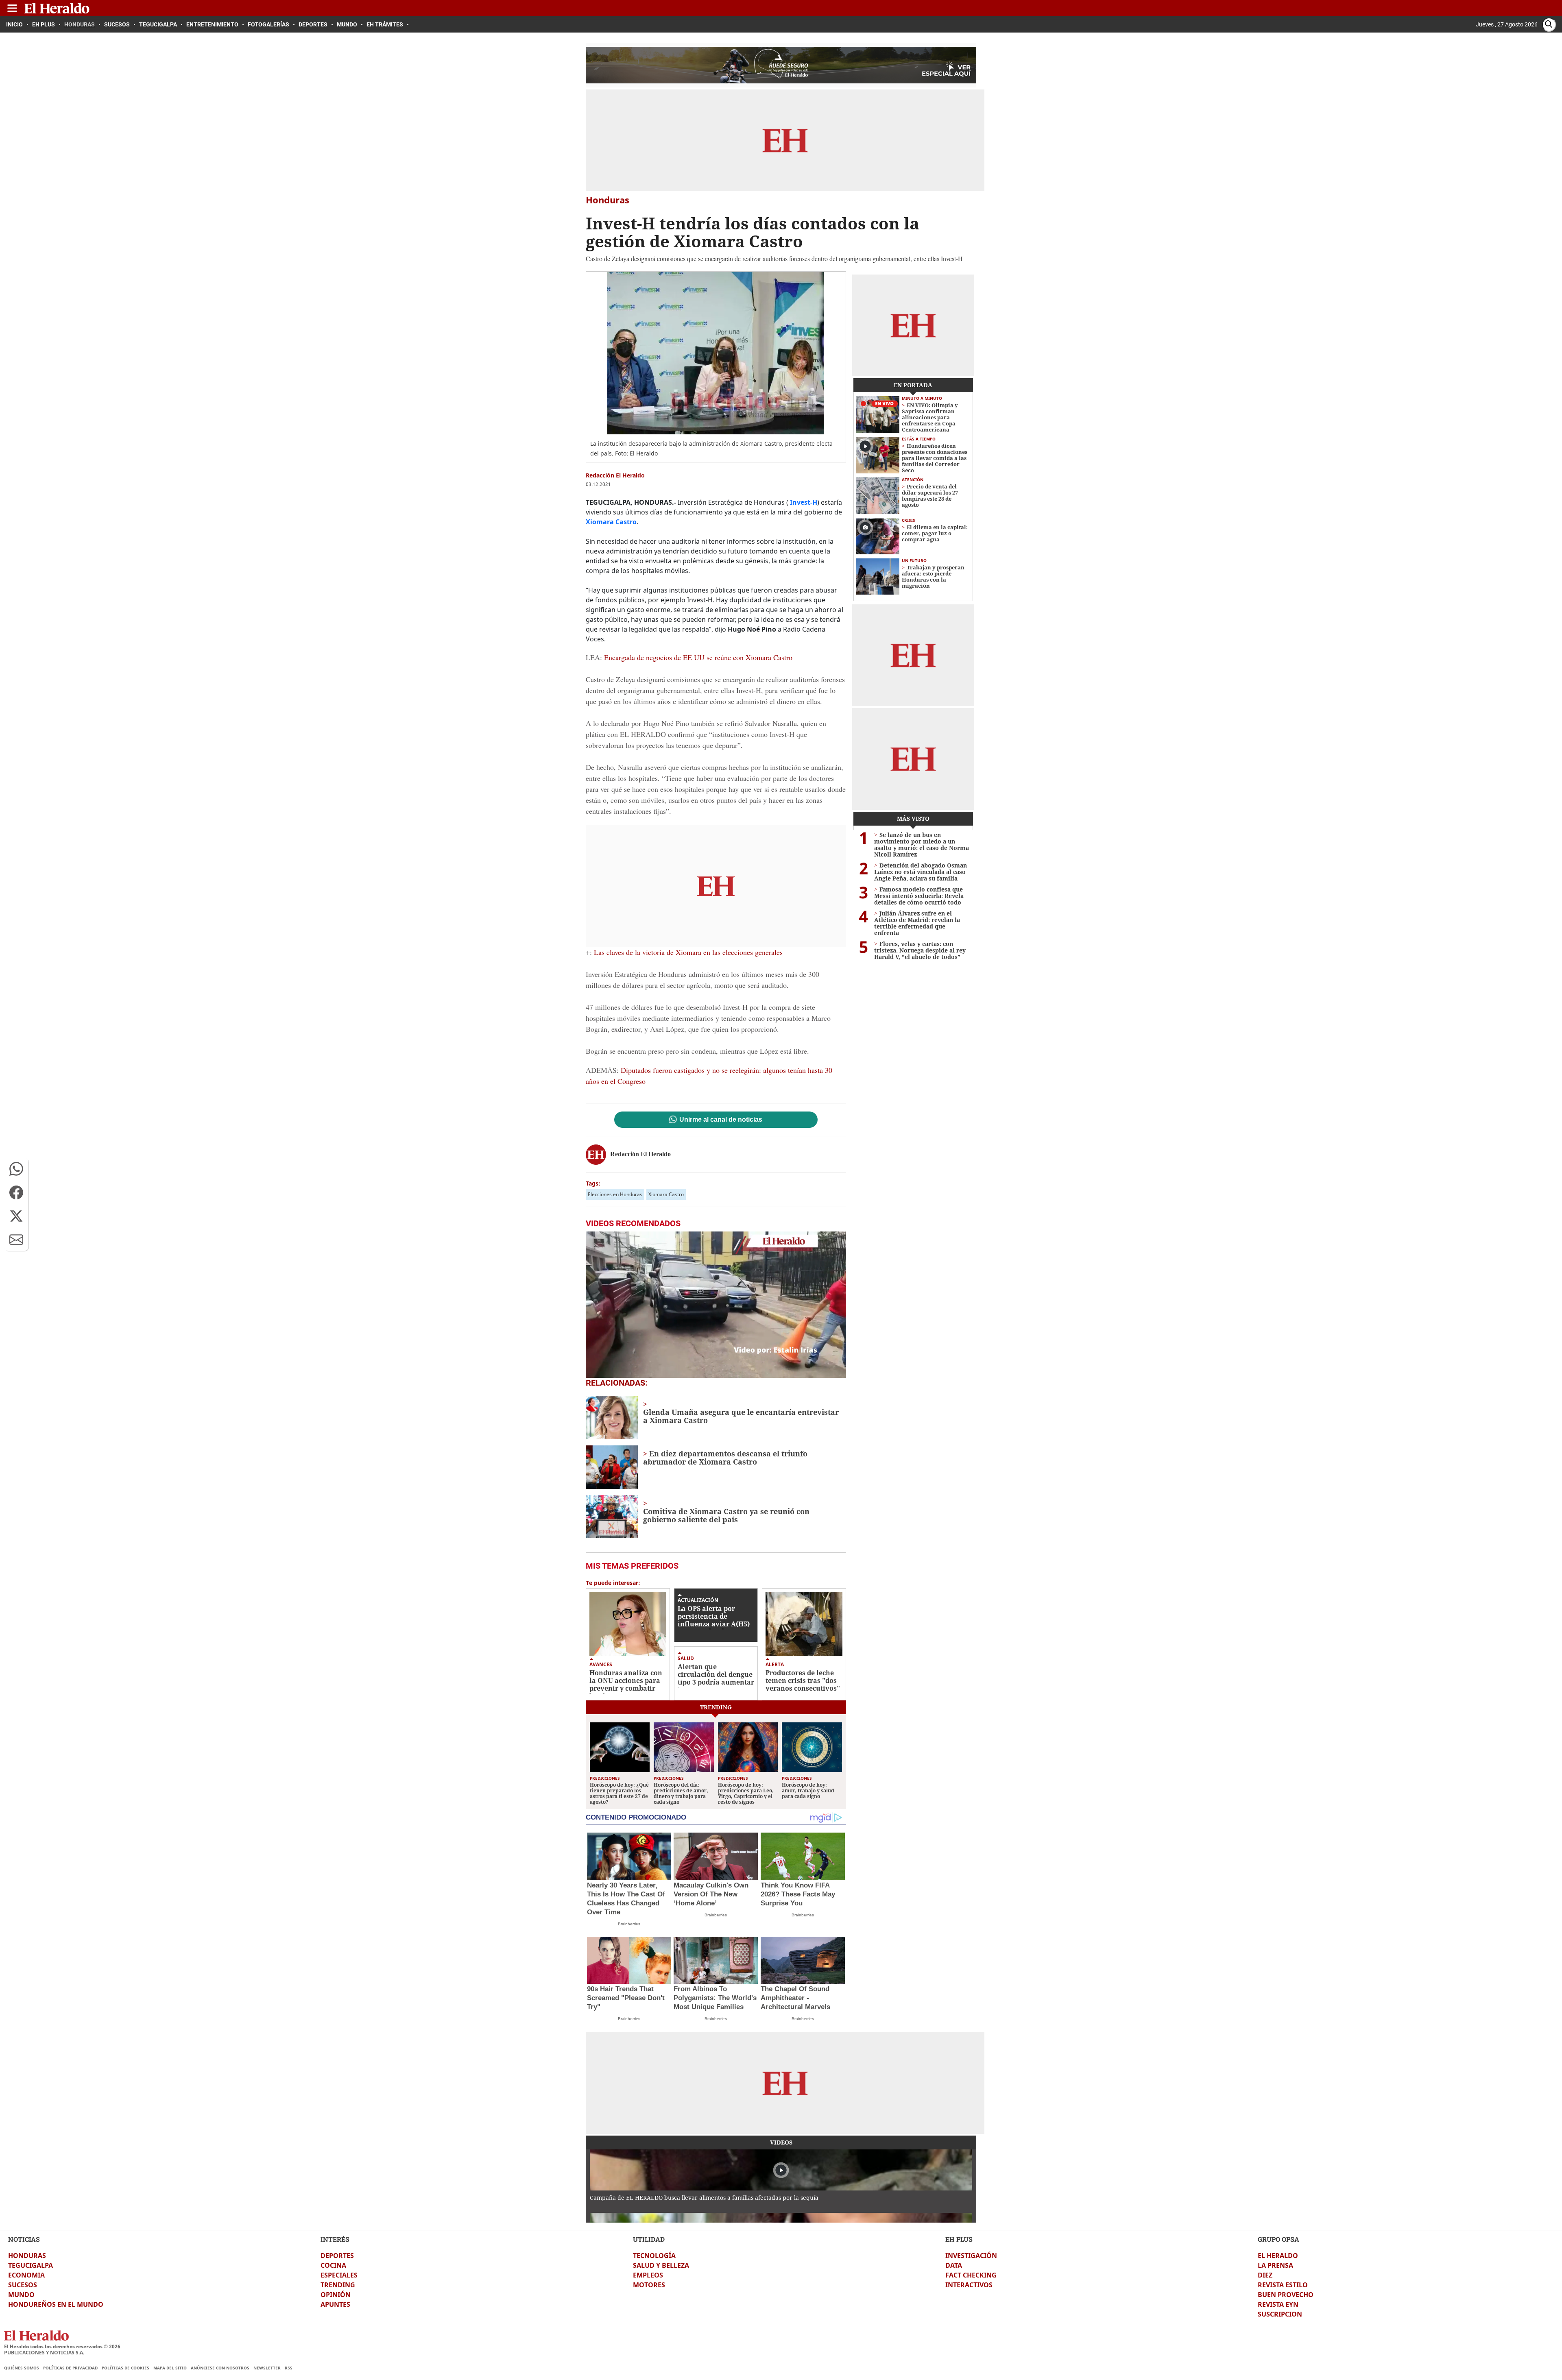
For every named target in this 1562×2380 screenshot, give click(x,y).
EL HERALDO (1278, 2256)
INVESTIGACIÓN (971, 2256)
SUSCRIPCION (1280, 2314)
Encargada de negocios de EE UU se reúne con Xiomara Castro (698, 657)
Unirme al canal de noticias (721, 1120)
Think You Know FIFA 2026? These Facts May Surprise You (798, 1894)
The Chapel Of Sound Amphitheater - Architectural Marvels (795, 1998)
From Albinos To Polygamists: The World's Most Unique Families (715, 1998)
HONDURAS (27, 2256)
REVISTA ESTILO (1283, 2285)
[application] (716, 1305)
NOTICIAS (24, 2239)
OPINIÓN (336, 2295)
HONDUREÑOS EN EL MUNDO (56, 2304)
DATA (954, 2265)
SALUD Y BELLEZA (661, 2265)
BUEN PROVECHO (1286, 2295)
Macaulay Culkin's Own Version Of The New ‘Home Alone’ (711, 1894)
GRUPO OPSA (1278, 2239)
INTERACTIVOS (969, 2285)
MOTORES (649, 2285)
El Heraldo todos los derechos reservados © (62, 2346)
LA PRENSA (1275, 2265)
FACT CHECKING (971, 2275)
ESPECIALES (339, 2275)
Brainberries (629, 1924)
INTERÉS (335, 2239)
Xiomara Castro (666, 1194)
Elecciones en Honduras (615, 1194)
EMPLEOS (648, 2275)
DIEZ (1265, 2275)
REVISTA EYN (1278, 2304)
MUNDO (21, 2295)
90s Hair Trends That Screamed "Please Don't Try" (626, 1998)
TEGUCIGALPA (31, 2265)
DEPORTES (337, 2256)
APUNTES (335, 2304)
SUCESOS (23, 2285)
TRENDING (338, 2285)
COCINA (333, 2265)
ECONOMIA (26, 2275)
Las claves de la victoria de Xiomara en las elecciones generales (688, 952)
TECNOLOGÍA (654, 2256)
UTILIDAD (649, 2239)
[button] (16, 1169)
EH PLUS (959, 2239)
